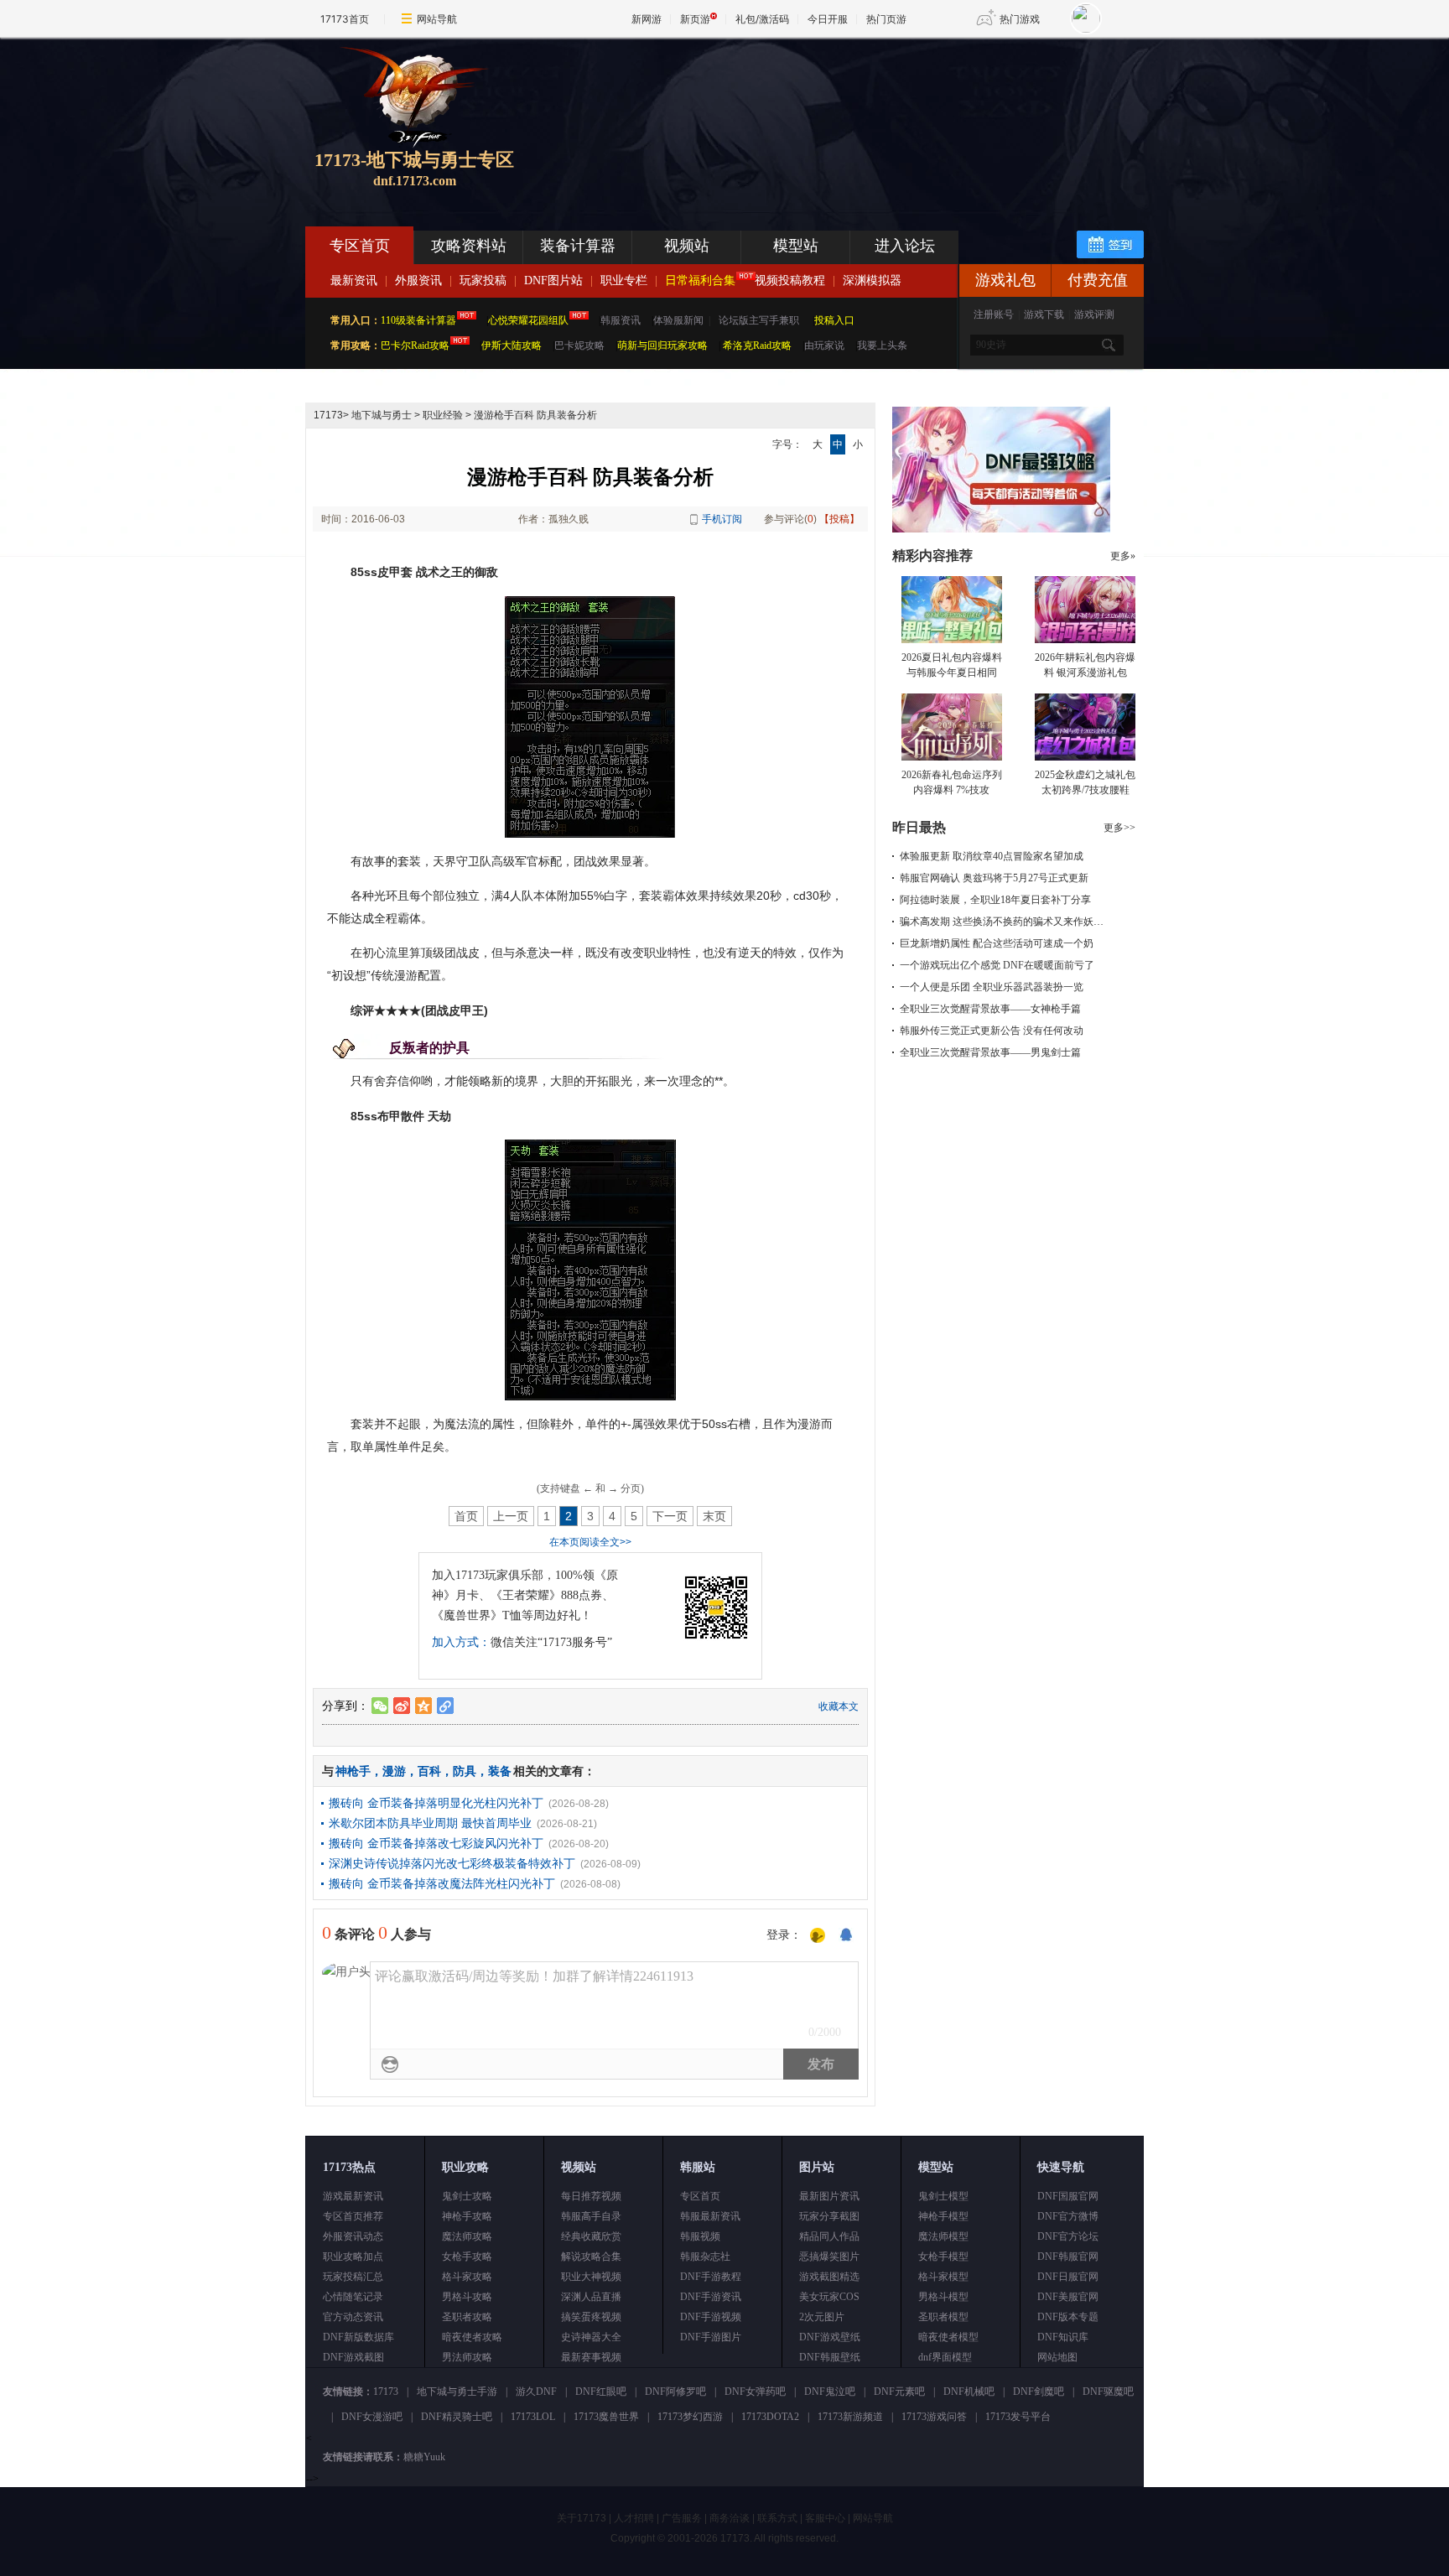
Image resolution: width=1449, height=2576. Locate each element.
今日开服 (828, 19)
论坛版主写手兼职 (759, 320)
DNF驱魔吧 (1108, 2392)
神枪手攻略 (467, 2216)
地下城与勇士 (382, 415)
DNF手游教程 (711, 2277)
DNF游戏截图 (353, 2357)
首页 (466, 1516)
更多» (1123, 556)
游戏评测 (1094, 314)
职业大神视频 (591, 2277)
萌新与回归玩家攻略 (662, 345)
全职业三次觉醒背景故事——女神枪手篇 (990, 1009)
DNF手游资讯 (711, 2297)
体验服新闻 (678, 320)
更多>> (1119, 828)
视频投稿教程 (790, 280)
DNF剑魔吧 (1039, 2392)
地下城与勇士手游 (457, 2392)
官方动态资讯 (353, 2317)
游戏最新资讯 (353, 2196)
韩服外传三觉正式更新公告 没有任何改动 (992, 1031)
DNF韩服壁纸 (830, 2357)
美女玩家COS (829, 2297)
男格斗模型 (943, 2297)
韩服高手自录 (591, 2216)
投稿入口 (834, 320)
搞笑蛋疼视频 (591, 2317)
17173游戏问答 (934, 2417)
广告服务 (682, 2518)
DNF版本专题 (1068, 2317)
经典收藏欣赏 (591, 2236)
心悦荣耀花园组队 (528, 320)
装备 (500, 1771)
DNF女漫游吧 (372, 2417)
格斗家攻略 (467, 2277)
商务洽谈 (730, 2518)
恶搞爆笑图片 (829, 2257)
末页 (714, 1516)
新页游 (695, 19)
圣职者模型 (943, 2317)
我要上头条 (882, 345)
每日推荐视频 (591, 2196)
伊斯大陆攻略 (512, 345)
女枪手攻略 (467, 2257)
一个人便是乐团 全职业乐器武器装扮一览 (992, 987)
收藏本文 (839, 1706)
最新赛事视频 (591, 2357)
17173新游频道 (850, 2417)
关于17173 (582, 2518)
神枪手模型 (943, 2216)
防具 (465, 1771)
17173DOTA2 (770, 2417)
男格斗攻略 (467, 2297)
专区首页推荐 (353, 2216)
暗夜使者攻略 (472, 2337)
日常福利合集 (700, 280)
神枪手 (353, 1771)
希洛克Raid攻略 (756, 345)
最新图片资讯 (829, 2196)
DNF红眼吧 (601, 2392)
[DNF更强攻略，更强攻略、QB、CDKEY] (1001, 529)
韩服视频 (700, 2236)
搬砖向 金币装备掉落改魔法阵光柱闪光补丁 (442, 1883)
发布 (821, 2064)
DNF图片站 (553, 280)
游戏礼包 (1005, 280)
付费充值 (1098, 280)
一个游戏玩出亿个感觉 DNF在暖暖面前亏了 (997, 965)
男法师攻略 (467, 2357)
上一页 (511, 1516)
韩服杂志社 (705, 2257)
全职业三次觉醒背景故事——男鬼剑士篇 (990, 1052)
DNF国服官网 (1068, 2196)
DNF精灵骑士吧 (457, 2417)
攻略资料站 (469, 246)
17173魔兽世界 (606, 2417)
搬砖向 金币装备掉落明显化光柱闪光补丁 (436, 1803)
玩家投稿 (483, 280)
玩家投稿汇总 (353, 2277)
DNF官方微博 (1068, 2216)
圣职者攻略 (467, 2317)
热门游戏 (1020, 19)
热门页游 (886, 19)
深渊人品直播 (591, 2297)
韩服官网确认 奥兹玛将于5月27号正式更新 (994, 878)
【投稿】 (839, 519)
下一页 (670, 1516)
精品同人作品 (829, 2236)
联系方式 (777, 2518)
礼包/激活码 (762, 19)
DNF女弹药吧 (755, 2392)
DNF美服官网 (1068, 2297)
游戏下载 (1044, 314)
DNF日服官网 (1068, 2277)
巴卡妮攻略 (579, 345)
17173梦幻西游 (690, 2417)
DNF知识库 (1063, 2337)
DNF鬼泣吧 (830, 2392)
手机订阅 (722, 519)
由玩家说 (824, 345)
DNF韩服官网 (1068, 2257)
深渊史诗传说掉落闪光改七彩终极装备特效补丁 (452, 1863)
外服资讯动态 (353, 2236)
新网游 (647, 19)
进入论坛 (905, 246)
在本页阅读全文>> (590, 1542)
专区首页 (360, 246)
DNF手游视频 (711, 2317)
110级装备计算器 (418, 320)
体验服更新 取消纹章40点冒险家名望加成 (992, 856)
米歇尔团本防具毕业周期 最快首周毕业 (430, 1823)
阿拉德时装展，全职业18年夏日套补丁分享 (995, 900)
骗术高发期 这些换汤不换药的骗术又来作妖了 (1002, 922)
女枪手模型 (943, 2257)
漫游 (394, 1771)
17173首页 (345, 19)
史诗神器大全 (591, 2337)
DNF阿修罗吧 (675, 2392)
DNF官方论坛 (1068, 2236)
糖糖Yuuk (424, 2457)
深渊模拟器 (872, 280)
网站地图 (1057, 2357)
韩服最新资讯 (710, 2216)
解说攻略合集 (591, 2257)
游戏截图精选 (829, 2277)
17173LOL (533, 2417)
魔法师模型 (943, 2236)
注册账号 (994, 314)
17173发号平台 (1018, 2417)
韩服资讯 (621, 320)
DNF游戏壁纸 (830, 2337)
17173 (328, 415)
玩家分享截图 (829, 2216)
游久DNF (536, 2392)
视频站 (687, 246)
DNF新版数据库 (358, 2337)
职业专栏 (624, 280)
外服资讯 (418, 280)
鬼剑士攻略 (467, 2196)
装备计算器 (578, 246)
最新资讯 (354, 280)
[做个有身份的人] (818, 1936)
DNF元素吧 (899, 2392)
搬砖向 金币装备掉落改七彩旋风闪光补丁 (436, 1843)
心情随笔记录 (353, 2297)
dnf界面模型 (945, 2357)
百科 (429, 1771)
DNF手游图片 (711, 2337)
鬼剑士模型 (943, 2196)
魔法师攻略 (467, 2236)
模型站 (796, 246)
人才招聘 (634, 2518)
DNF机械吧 (969, 2392)
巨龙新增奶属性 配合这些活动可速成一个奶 (997, 943)
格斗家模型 (943, 2277)
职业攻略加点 (353, 2257)
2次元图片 (822, 2317)
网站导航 (437, 19)
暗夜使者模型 (948, 2337)
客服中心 (825, 2518)
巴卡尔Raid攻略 (415, 345)
